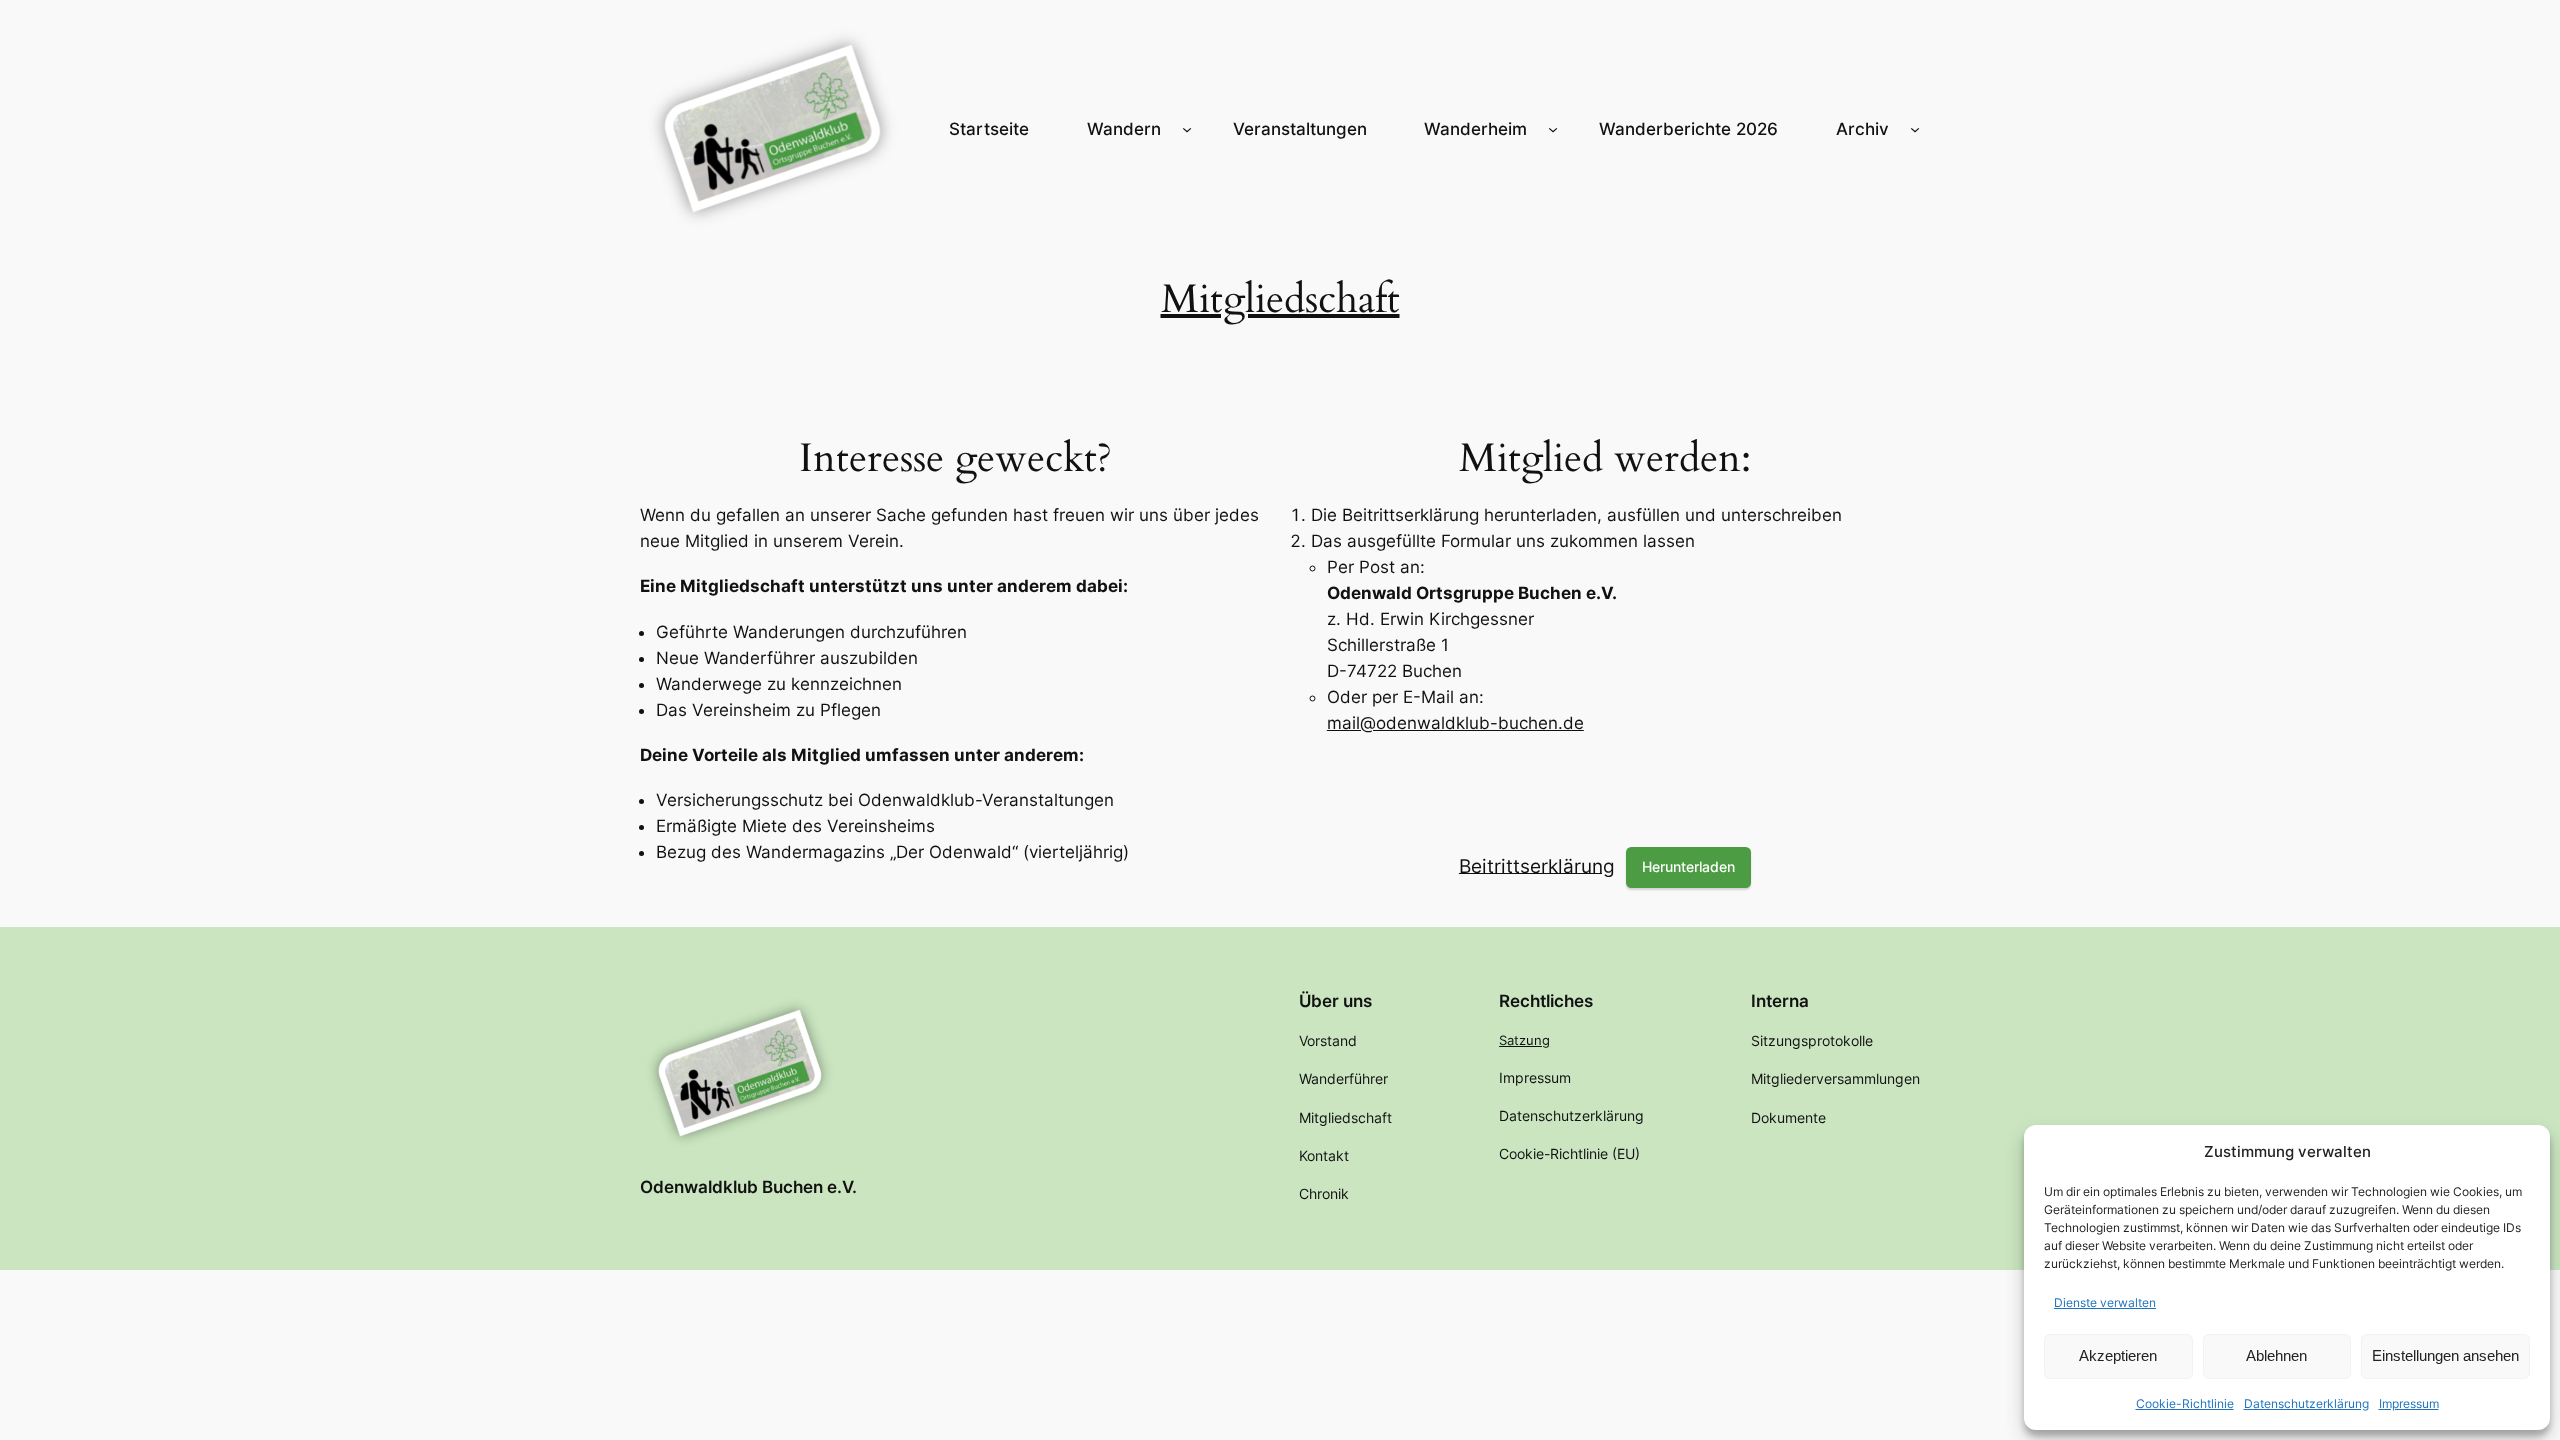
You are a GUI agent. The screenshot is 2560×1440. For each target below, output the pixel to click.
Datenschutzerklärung (2306, 1403)
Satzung (1524, 1040)
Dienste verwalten (2105, 1302)
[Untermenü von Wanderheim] (1553, 129)
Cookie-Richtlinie (2185, 1403)
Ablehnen (2276, 1355)
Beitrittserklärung (1537, 865)
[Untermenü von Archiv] (1915, 129)
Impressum (2409, 1403)
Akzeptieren (2118, 1355)
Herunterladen (1688, 866)
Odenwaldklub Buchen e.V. (748, 1187)
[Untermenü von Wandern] (1187, 129)
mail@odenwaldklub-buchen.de (1455, 723)
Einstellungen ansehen (2445, 1355)
